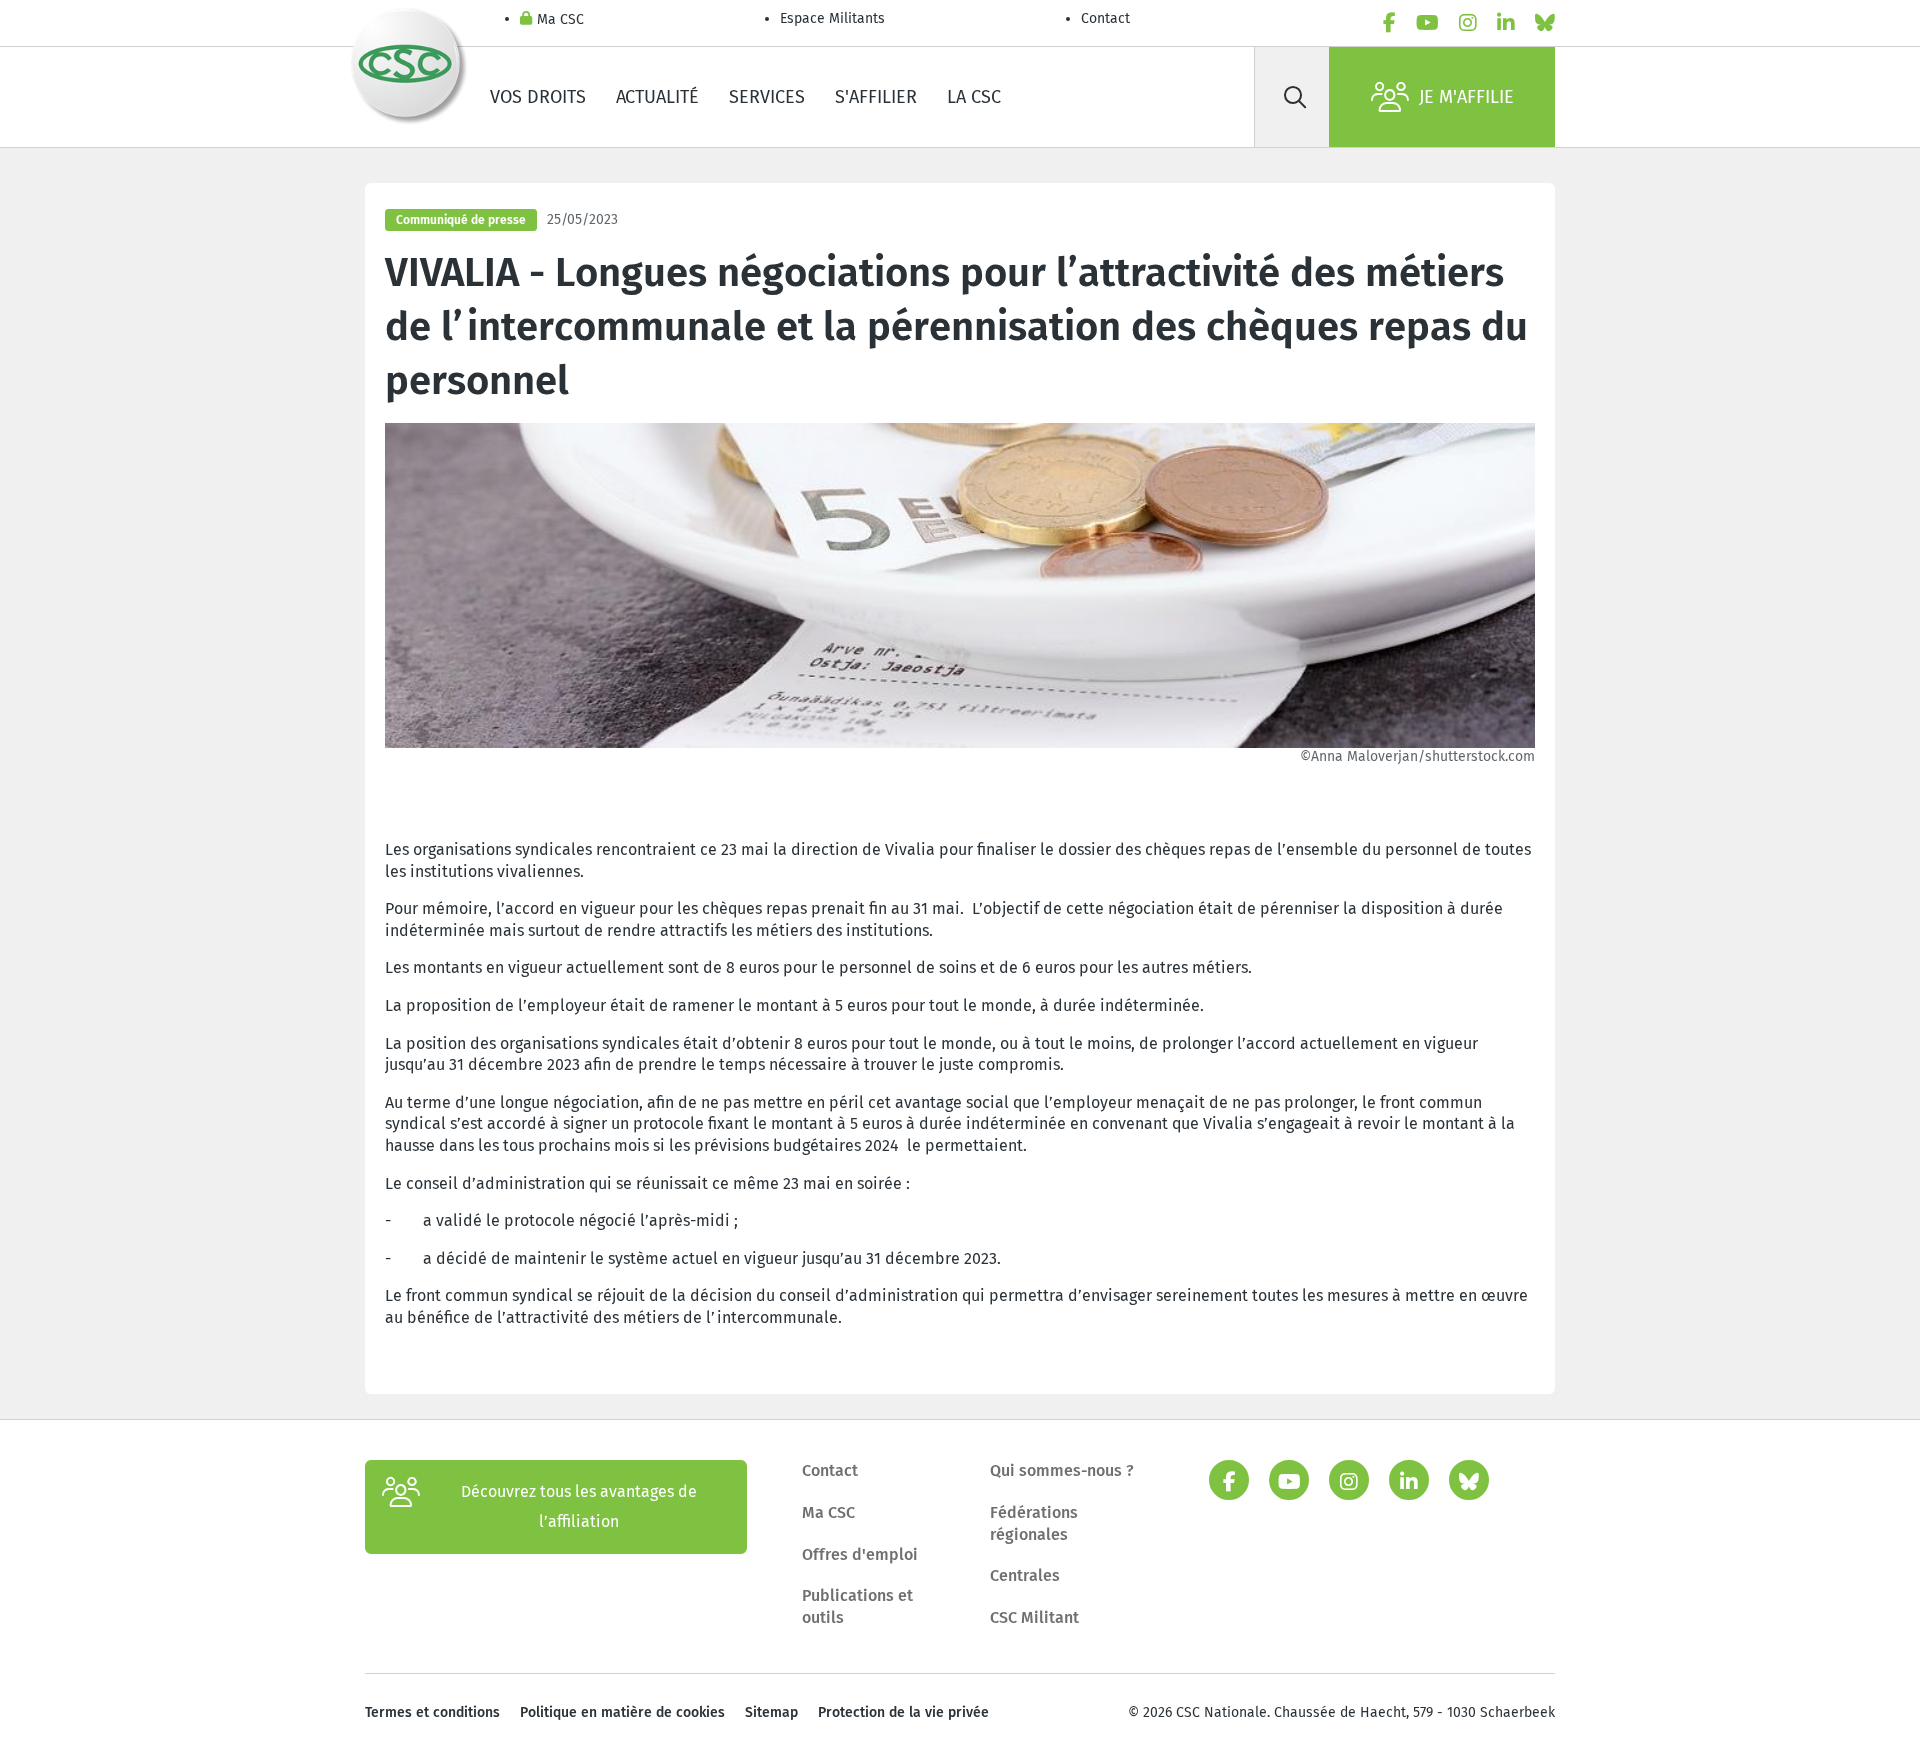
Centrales (1025, 1575)
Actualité (657, 97)
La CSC (974, 97)
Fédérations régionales (1034, 1523)
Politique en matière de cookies (622, 1712)
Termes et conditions (432, 1712)
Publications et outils (857, 1606)
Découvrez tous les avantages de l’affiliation (579, 1506)
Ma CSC (560, 19)
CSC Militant (1034, 1617)
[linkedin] (1506, 23)
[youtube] (1427, 23)
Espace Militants (832, 18)
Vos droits (538, 97)
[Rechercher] (1295, 97)
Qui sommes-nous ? (1062, 1470)
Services (767, 97)
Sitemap (771, 1712)
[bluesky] (1545, 23)
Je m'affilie (1466, 97)
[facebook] (1389, 23)
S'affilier (876, 97)
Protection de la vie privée (903, 1712)
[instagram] (1468, 23)
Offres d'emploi (860, 1554)
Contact (1105, 18)
